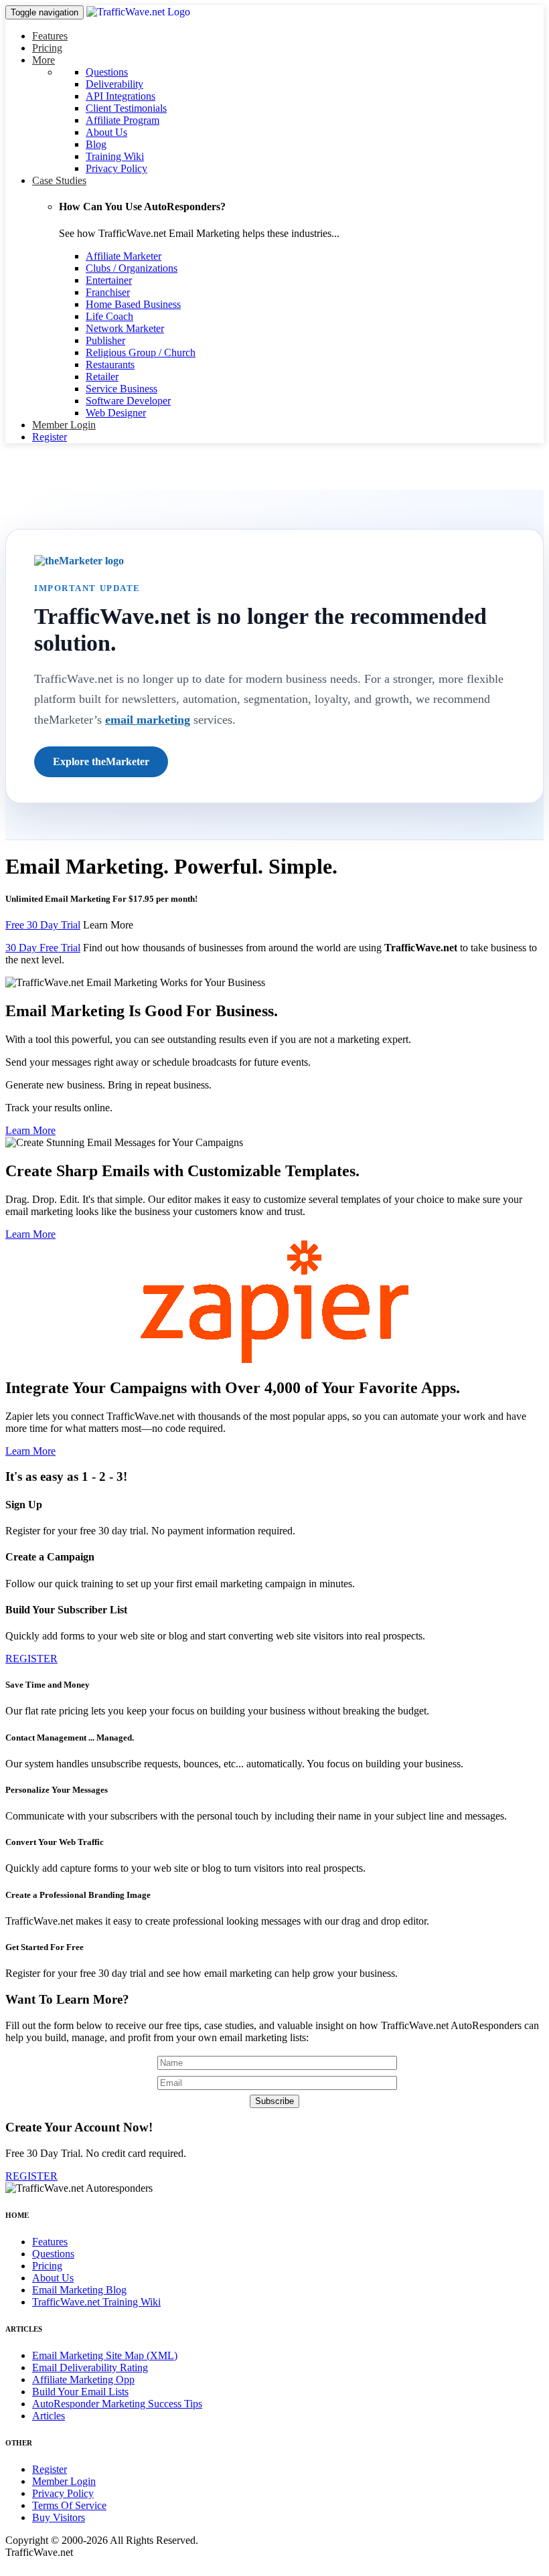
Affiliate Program (123, 120)
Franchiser (108, 292)
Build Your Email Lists (80, 2392)
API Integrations (121, 96)
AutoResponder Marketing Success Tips (117, 2404)
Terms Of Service (69, 2505)
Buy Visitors (59, 2517)
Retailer (102, 377)
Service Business (122, 389)
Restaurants (110, 365)
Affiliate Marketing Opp (83, 2380)
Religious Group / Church (141, 352)
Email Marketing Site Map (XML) (105, 2355)
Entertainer (109, 280)
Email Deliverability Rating (90, 2367)
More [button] (44, 60)
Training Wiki (115, 156)
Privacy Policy (116, 168)
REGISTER (31, 1659)
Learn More (108, 925)
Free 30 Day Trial (43, 925)
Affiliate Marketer (124, 256)
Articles (49, 2416)
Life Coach (109, 316)
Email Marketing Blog (79, 2290)
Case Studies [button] (59, 180)
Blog (96, 144)
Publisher (105, 340)
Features (50, 36)
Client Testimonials (126, 108)
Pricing (47, 48)
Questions (107, 72)
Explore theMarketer (101, 761)
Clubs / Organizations (132, 268)
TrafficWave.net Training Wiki (96, 2302)
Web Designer (116, 413)
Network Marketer (125, 328)
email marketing (148, 720)
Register (50, 437)
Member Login (64, 425)
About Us (106, 132)
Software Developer (128, 401)
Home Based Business (133, 304)
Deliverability (114, 84)
